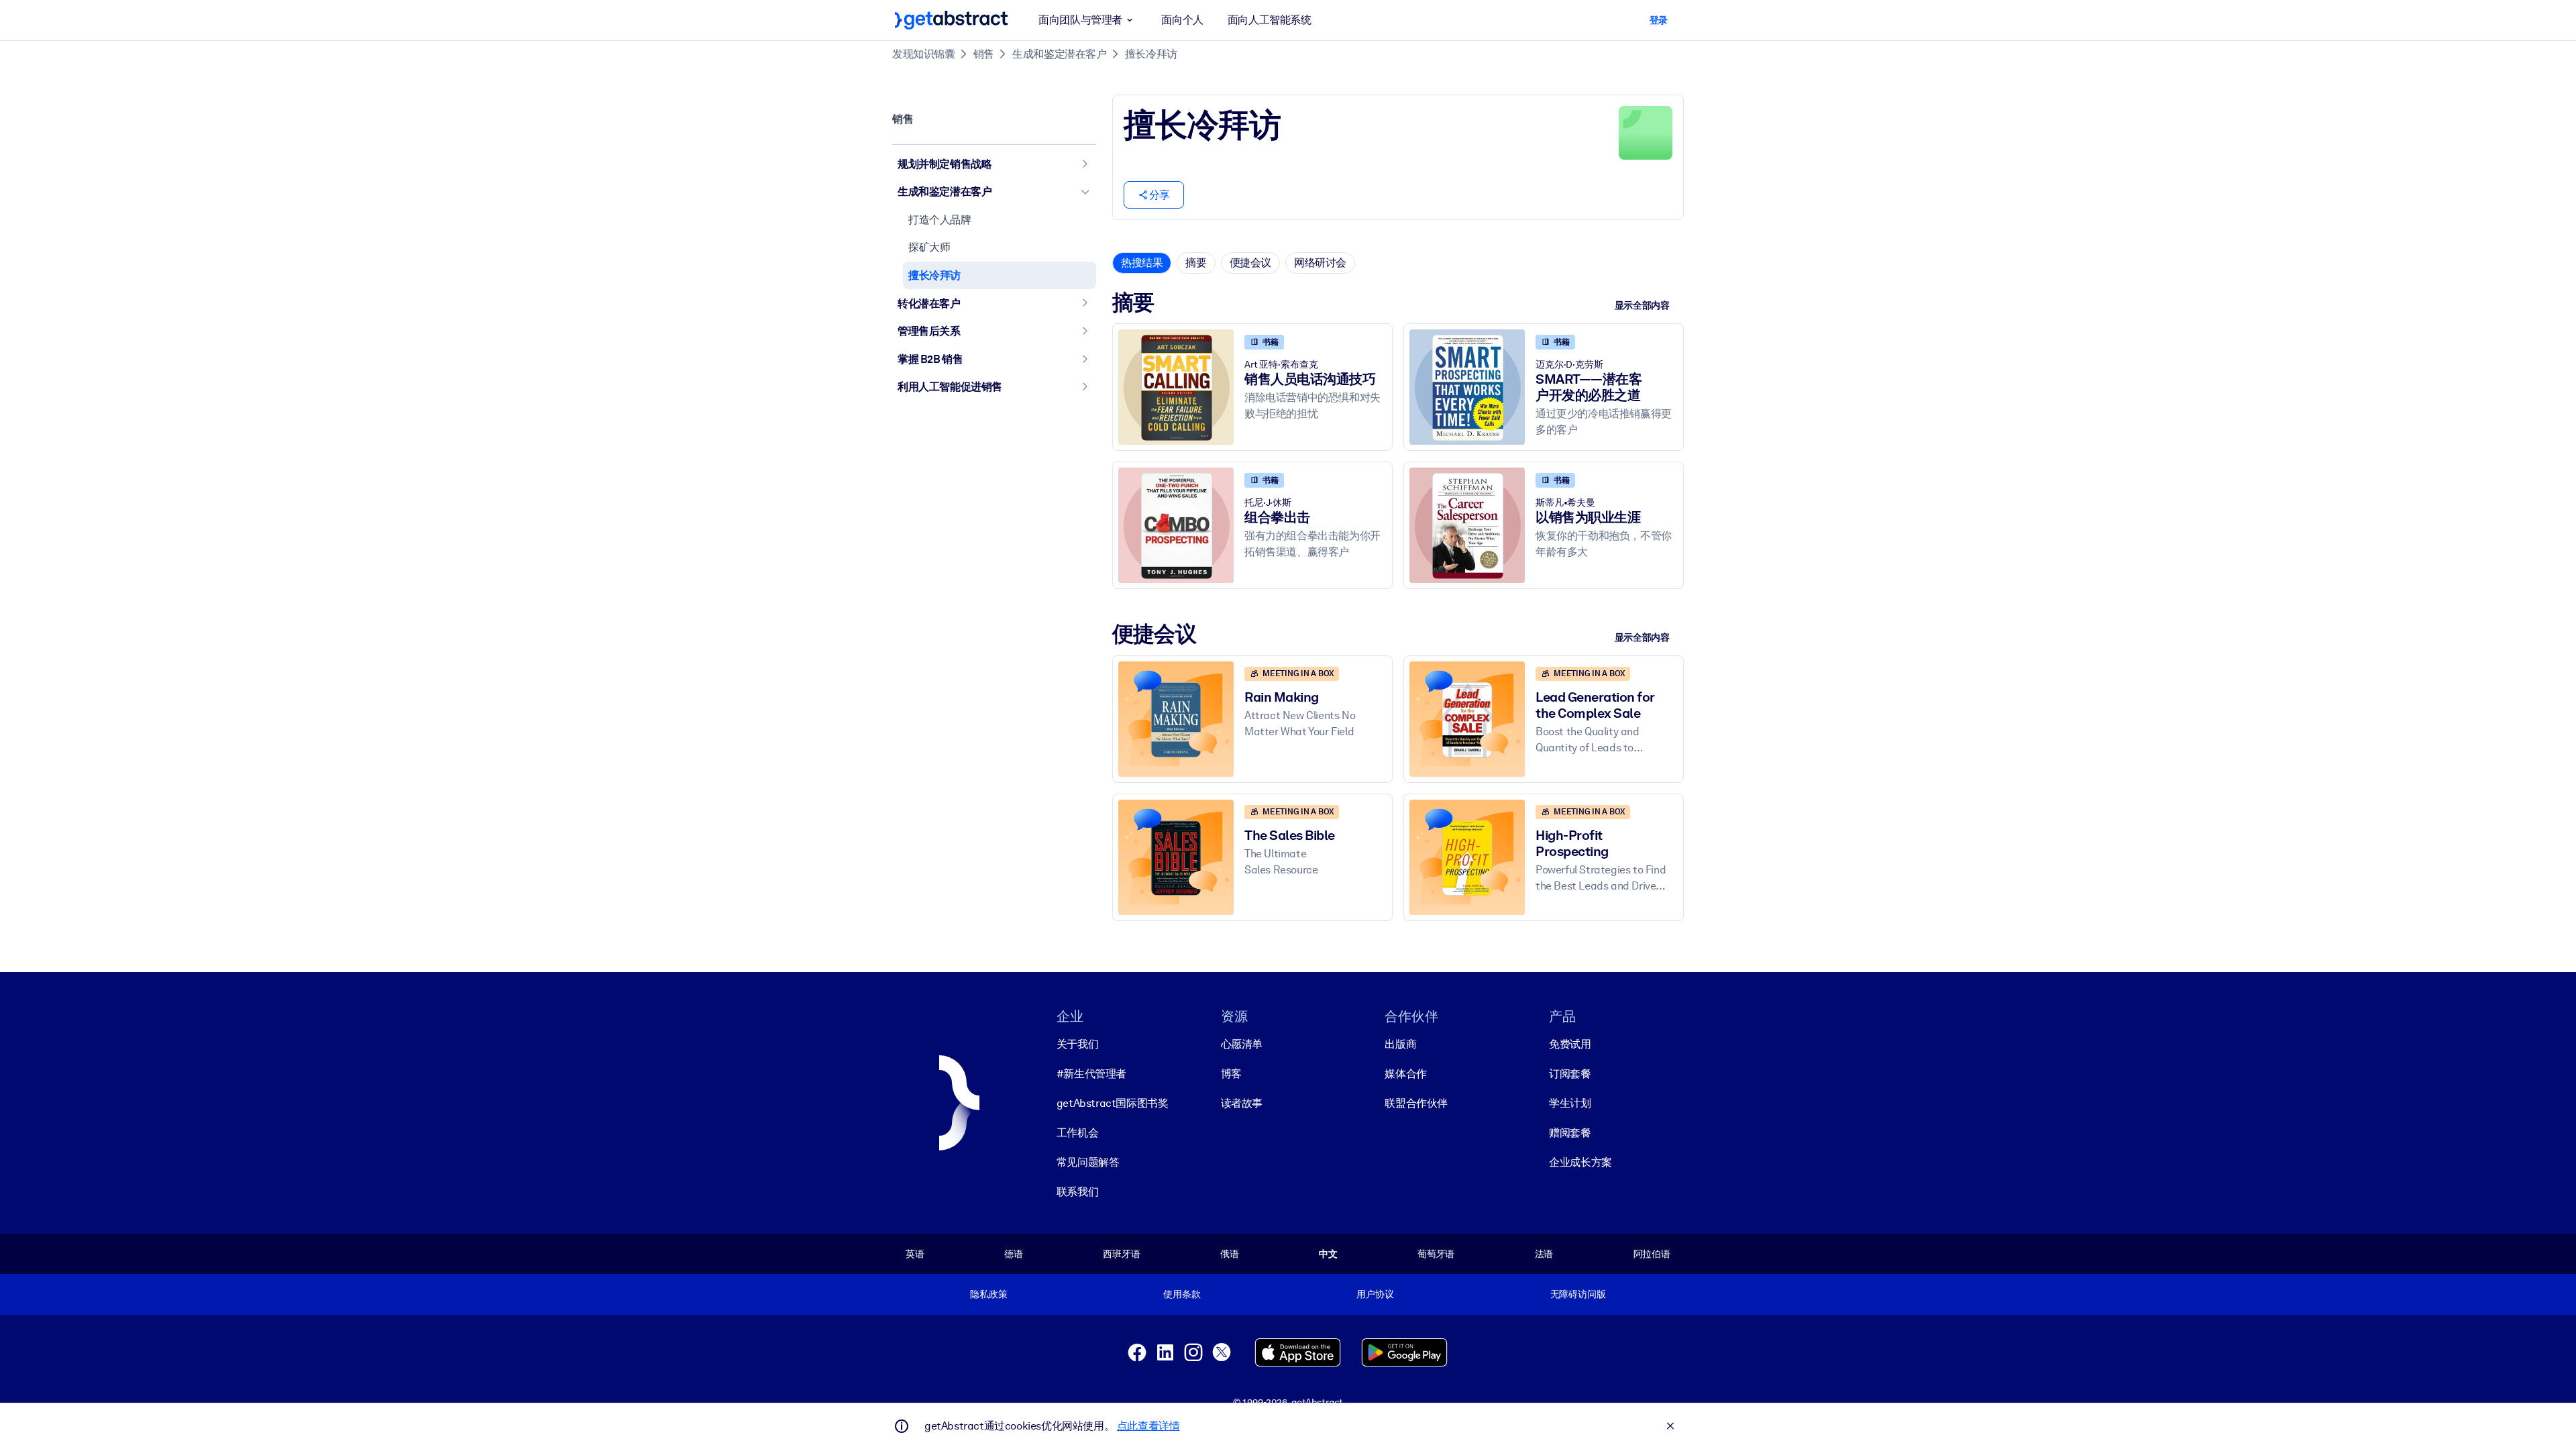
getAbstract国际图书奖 (1113, 1103)
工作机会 (1077, 1133)
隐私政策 (988, 1294)
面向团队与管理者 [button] (1080, 20)
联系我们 (1077, 1192)
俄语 (1230, 1254)
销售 (984, 54)
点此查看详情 (1148, 1426)
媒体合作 (1405, 1074)
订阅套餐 (1570, 1074)
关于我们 (1077, 1044)
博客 (1231, 1074)
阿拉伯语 (1652, 1254)
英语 (915, 1254)
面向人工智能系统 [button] (1270, 20)
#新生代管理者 (1091, 1074)
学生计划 (1570, 1103)
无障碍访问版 (1578, 1294)
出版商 (1400, 1044)
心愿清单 (1242, 1044)
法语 (1544, 1254)
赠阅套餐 (1570, 1133)
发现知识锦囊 (924, 54)
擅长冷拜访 (1151, 54)
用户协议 (1375, 1294)
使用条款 (1182, 1294)
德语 (1014, 1254)
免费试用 (1570, 1044)
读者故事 (1242, 1103)
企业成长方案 (1580, 1162)
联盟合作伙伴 (1416, 1103)
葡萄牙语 (1436, 1254)
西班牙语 (1121, 1254)
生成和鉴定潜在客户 (1059, 54)
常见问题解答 (1088, 1162)
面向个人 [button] (1182, 20)
